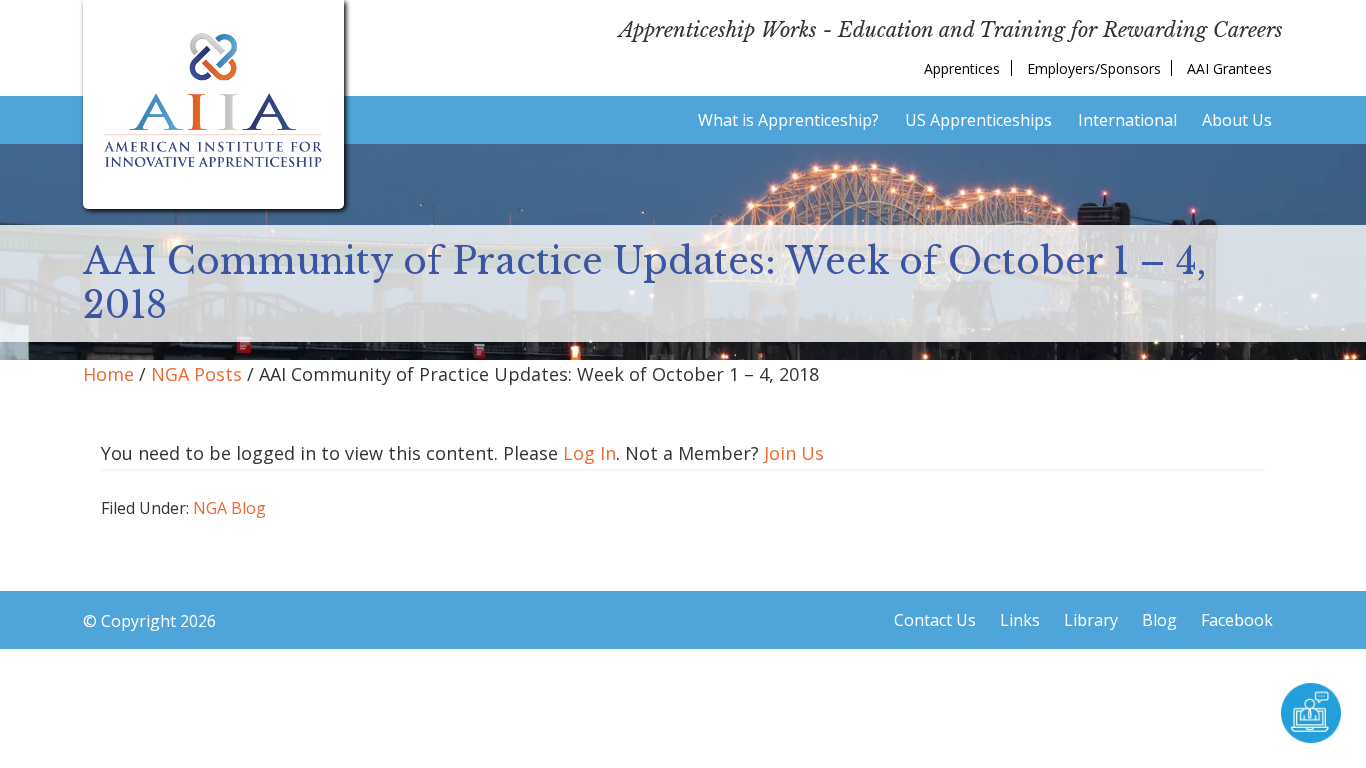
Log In (589, 453)
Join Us (794, 453)
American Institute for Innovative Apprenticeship (213, 100)
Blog (1159, 620)
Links (1020, 620)
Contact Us (935, 620)
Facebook (1237, 620)
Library (1091, 620)
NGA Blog (229, 508)
